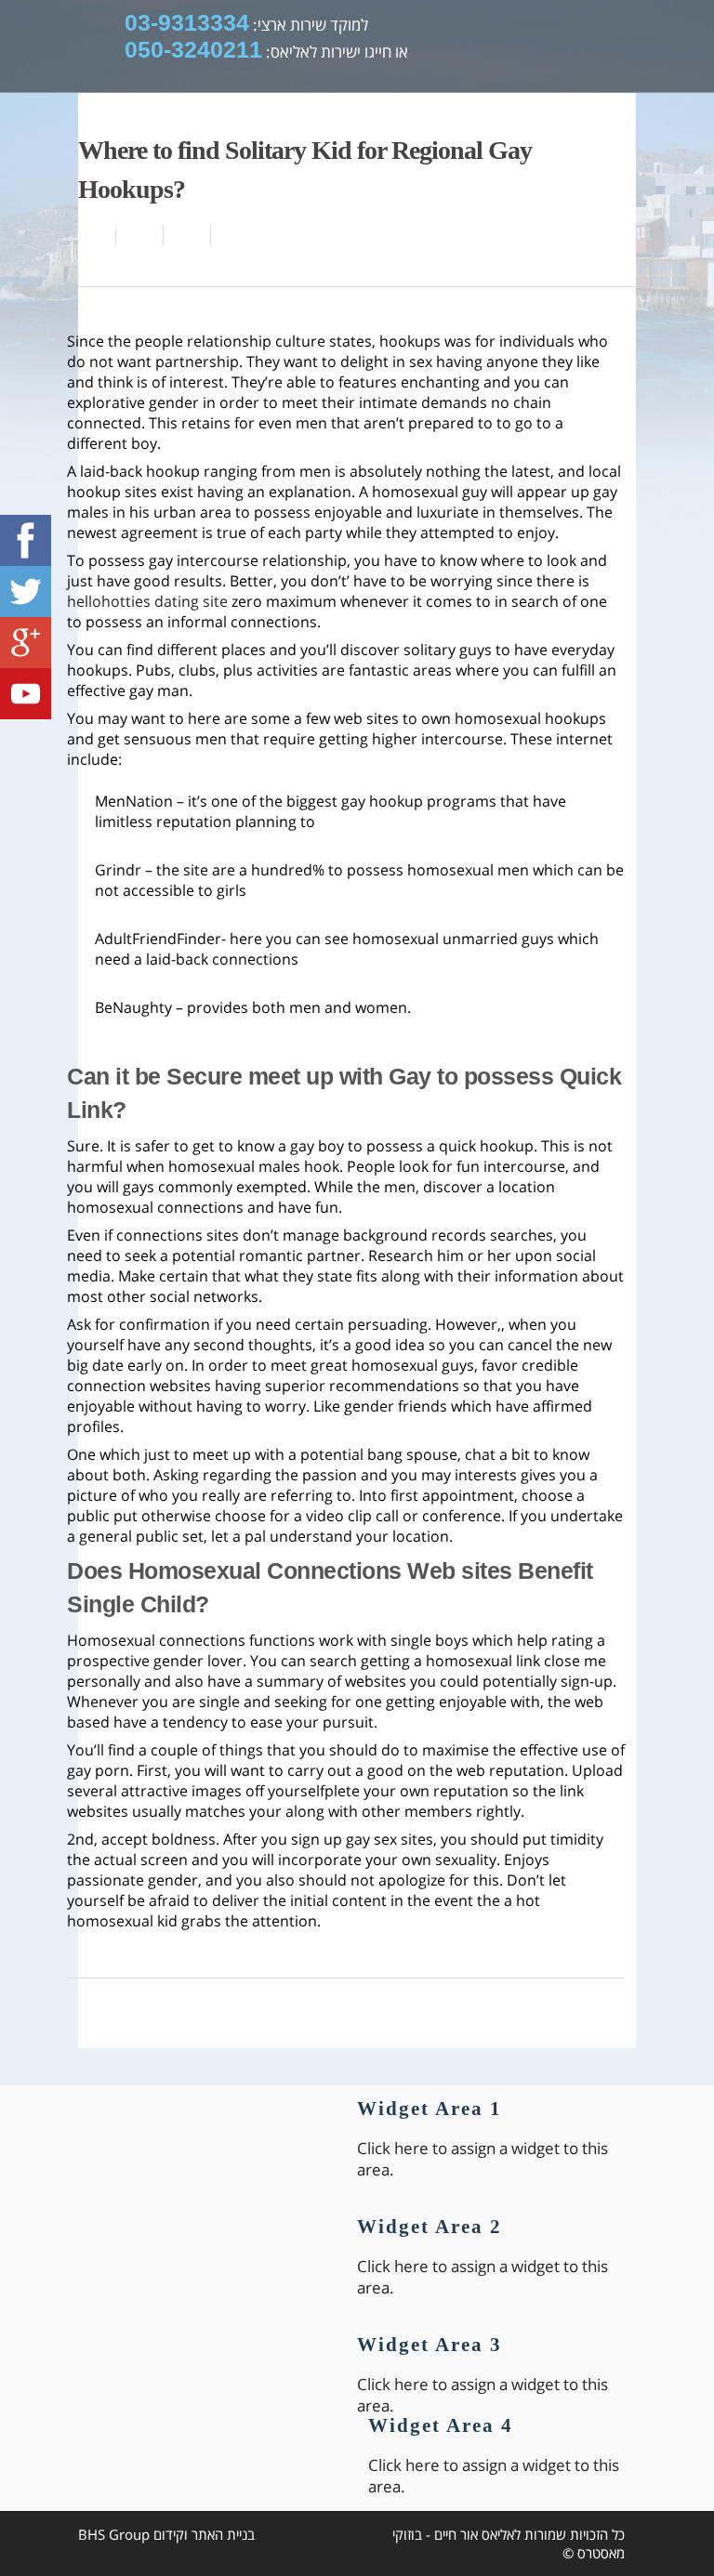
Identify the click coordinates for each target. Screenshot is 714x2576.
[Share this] (140, 235)
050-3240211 (193, 49)
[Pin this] (231, 235)
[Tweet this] (187, 235)
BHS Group (114, 2534)
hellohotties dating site (147, 601)
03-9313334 (187, 22)
